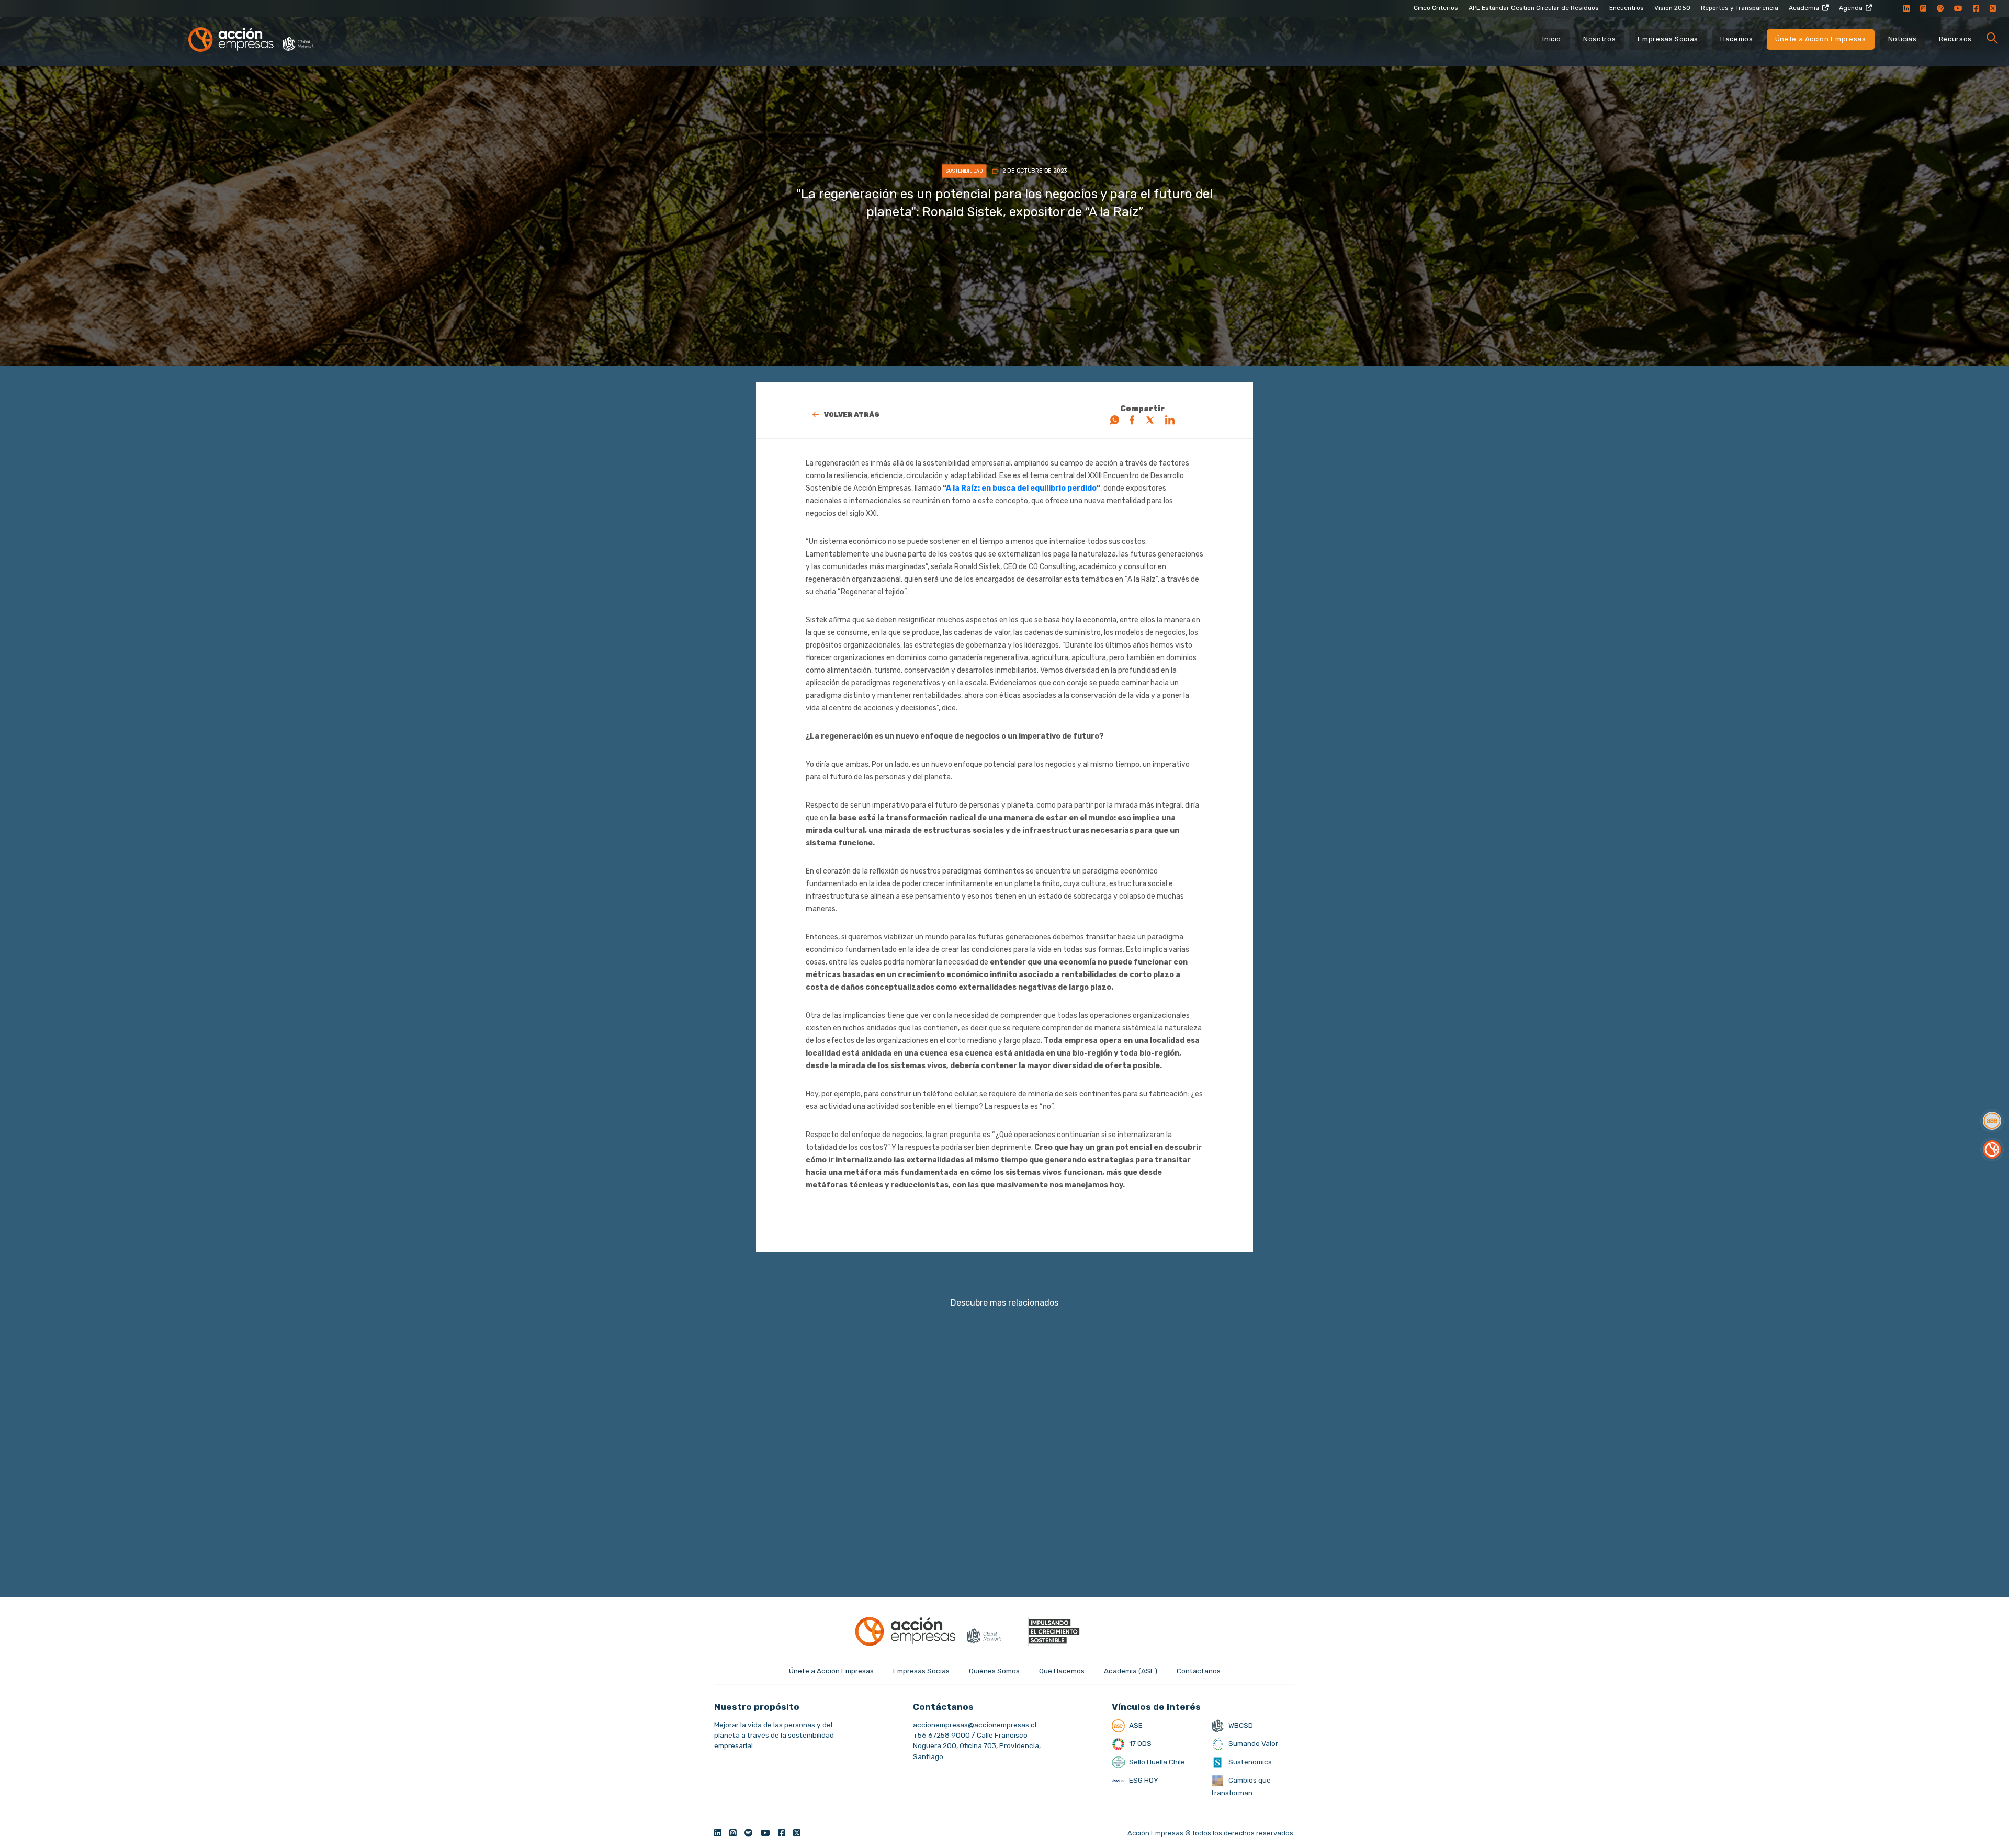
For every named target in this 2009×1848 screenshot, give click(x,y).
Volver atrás (852, 415)
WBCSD (1240, 1725)
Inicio (1552, 39)
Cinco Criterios (1436, 8)
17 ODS (1139, 1743)
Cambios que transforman (1241, 1786)
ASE (1135, 1725)
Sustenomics (1249, 1762)
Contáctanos (1199, 1671)
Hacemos (1737, 39)
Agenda (1851, 8)
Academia (1804, 8)
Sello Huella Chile (1156, 1762)
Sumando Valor (1252, 1743)
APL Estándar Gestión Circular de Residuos (1534, 8)
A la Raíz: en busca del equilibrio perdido (1021, 488)
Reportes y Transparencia (1740, 8)
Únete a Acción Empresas (1821, 39)
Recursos (1955, 39)
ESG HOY (1143, 1780)
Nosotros (1599, 39)
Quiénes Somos (994, 1671)
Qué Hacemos (1062, 1671)
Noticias (1903, 39)
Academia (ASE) (1131, 1671)
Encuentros (1627, 8)
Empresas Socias (1668, 39)
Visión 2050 (1672, 8)
